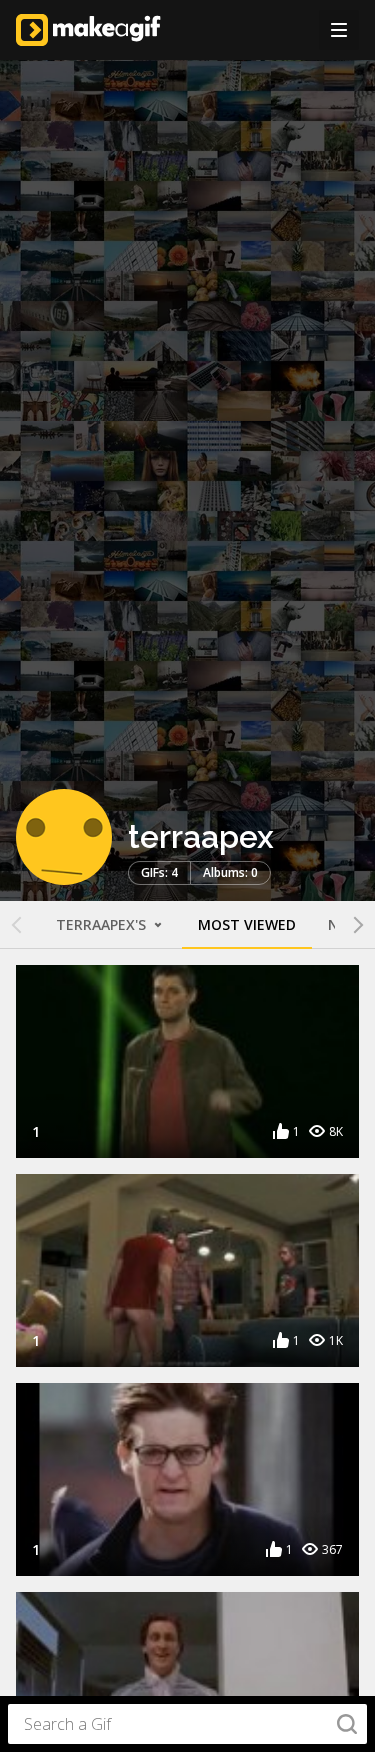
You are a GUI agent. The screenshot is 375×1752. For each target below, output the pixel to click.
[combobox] (187, 1724)
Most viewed (247, 924)
